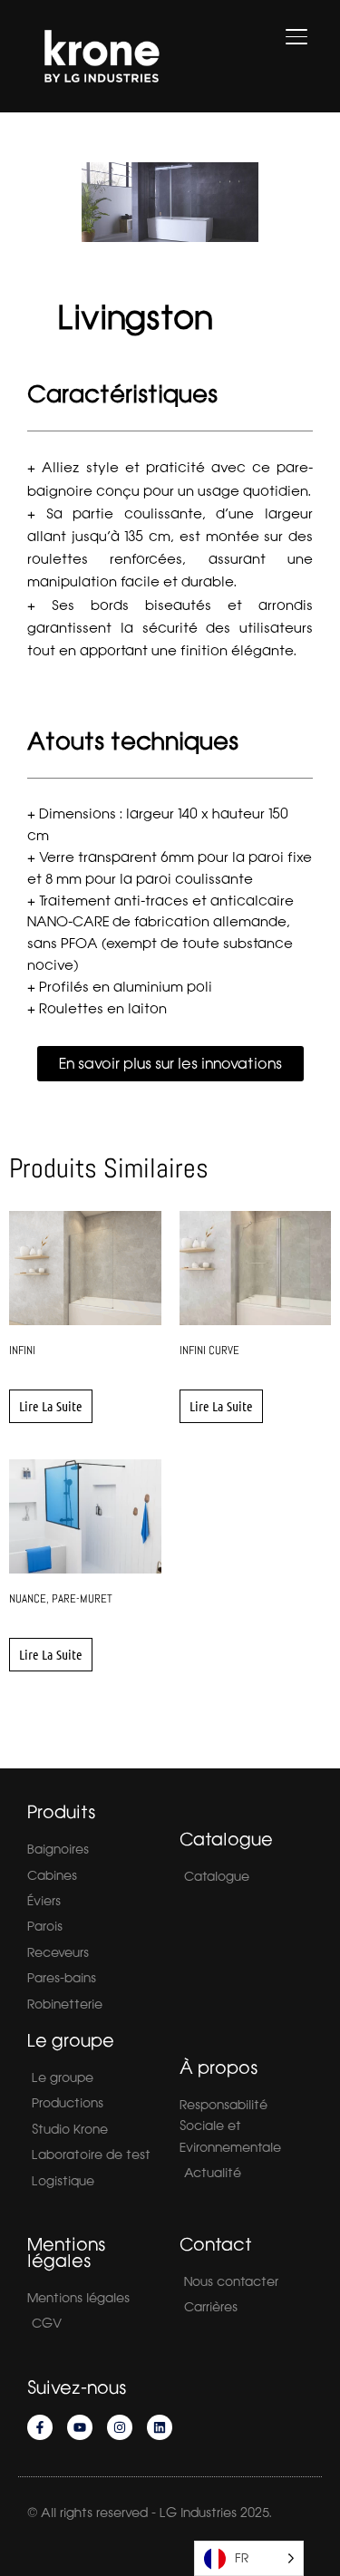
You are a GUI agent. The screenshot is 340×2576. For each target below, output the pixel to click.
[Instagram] (120, 2427)
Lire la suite (51, 1406)
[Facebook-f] (40, 2427)
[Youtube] (80, 2427)
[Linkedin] (160, 2427)
